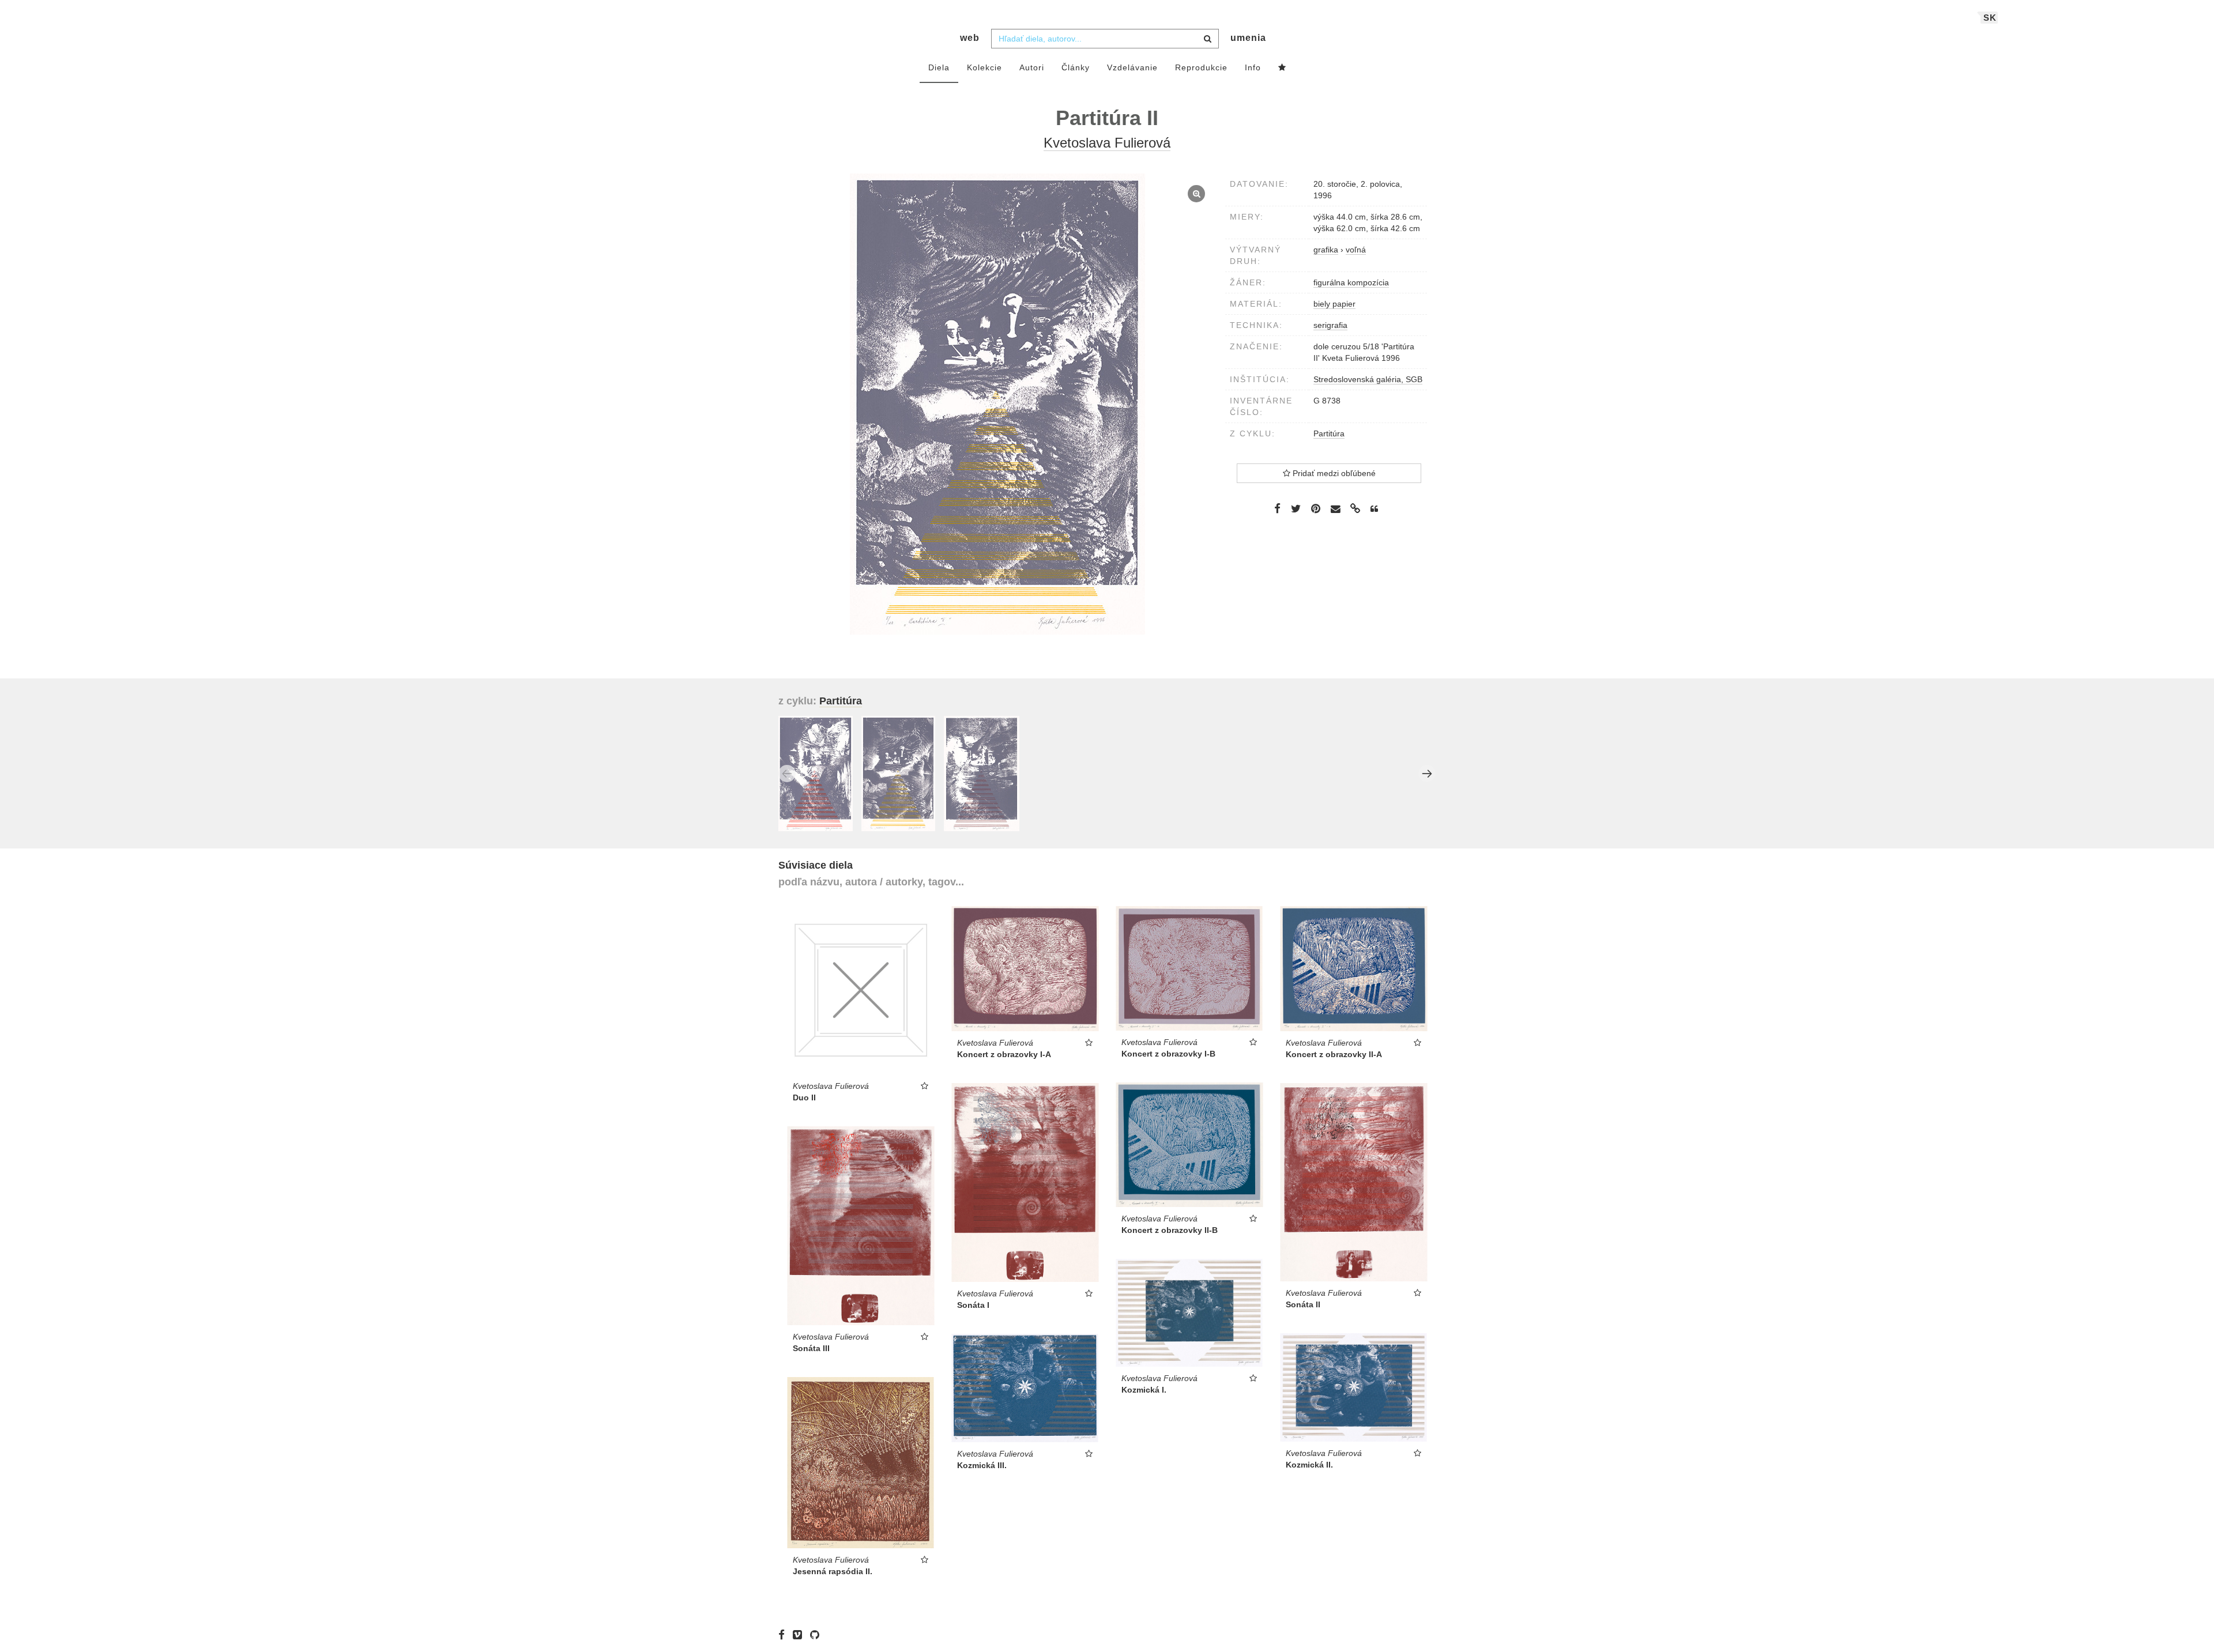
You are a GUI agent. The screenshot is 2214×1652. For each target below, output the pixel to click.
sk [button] (1990, 18)
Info (1253, 67)
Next (1427, 774)
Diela (939, 67)
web (970, 38)
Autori (1032, 67)
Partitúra (1329, 433)
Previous (787, 774)
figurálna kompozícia (1351, 282)
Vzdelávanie (1132, 67)
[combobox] (1105, 39)
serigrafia (1330, 325)
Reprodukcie (1201, 67)
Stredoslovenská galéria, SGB (1368, 379)
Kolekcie (984, 67)
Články (1076, 67)
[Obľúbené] (1282, 68)
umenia (1248, 38)
